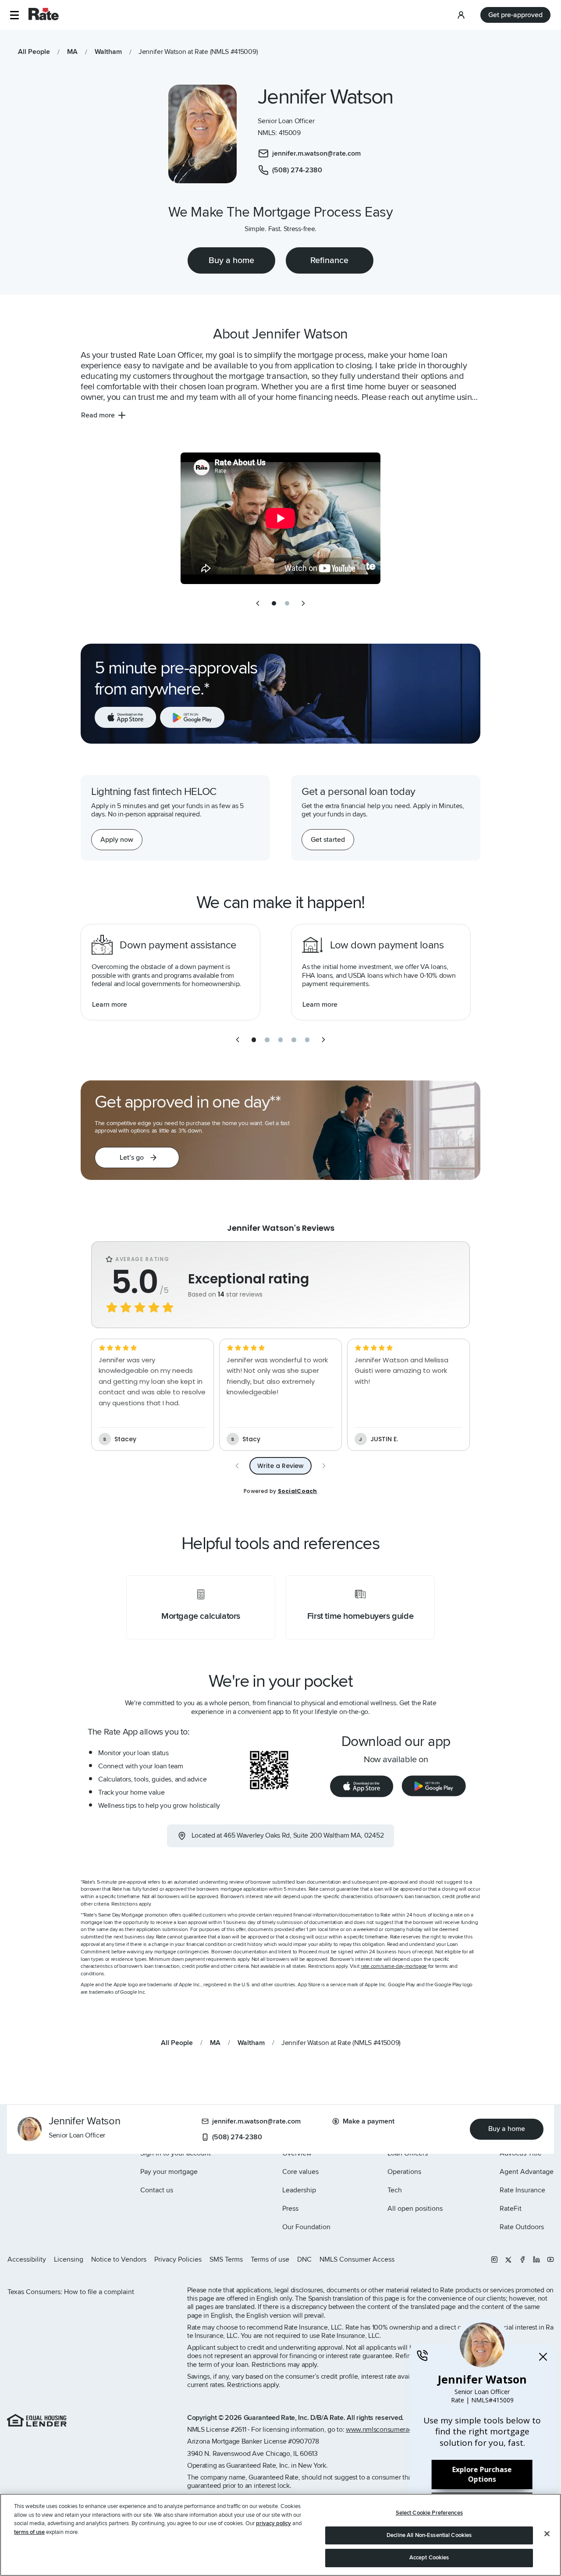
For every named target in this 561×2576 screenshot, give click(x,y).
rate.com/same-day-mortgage (394, 1966)
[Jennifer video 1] (280, 518)
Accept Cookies (429, 2558)
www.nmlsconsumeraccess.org (391, 2430)
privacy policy (273, 2523)
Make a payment (369, 2121)
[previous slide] (258, 603)
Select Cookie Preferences (429, 2513)
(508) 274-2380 (237, 2137)
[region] (280, 2535)
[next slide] (303, 603)
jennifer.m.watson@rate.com (256, 2121)
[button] (14, 15)
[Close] (547, 2534)
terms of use (29, 2532)
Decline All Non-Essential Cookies (429, 2535)
